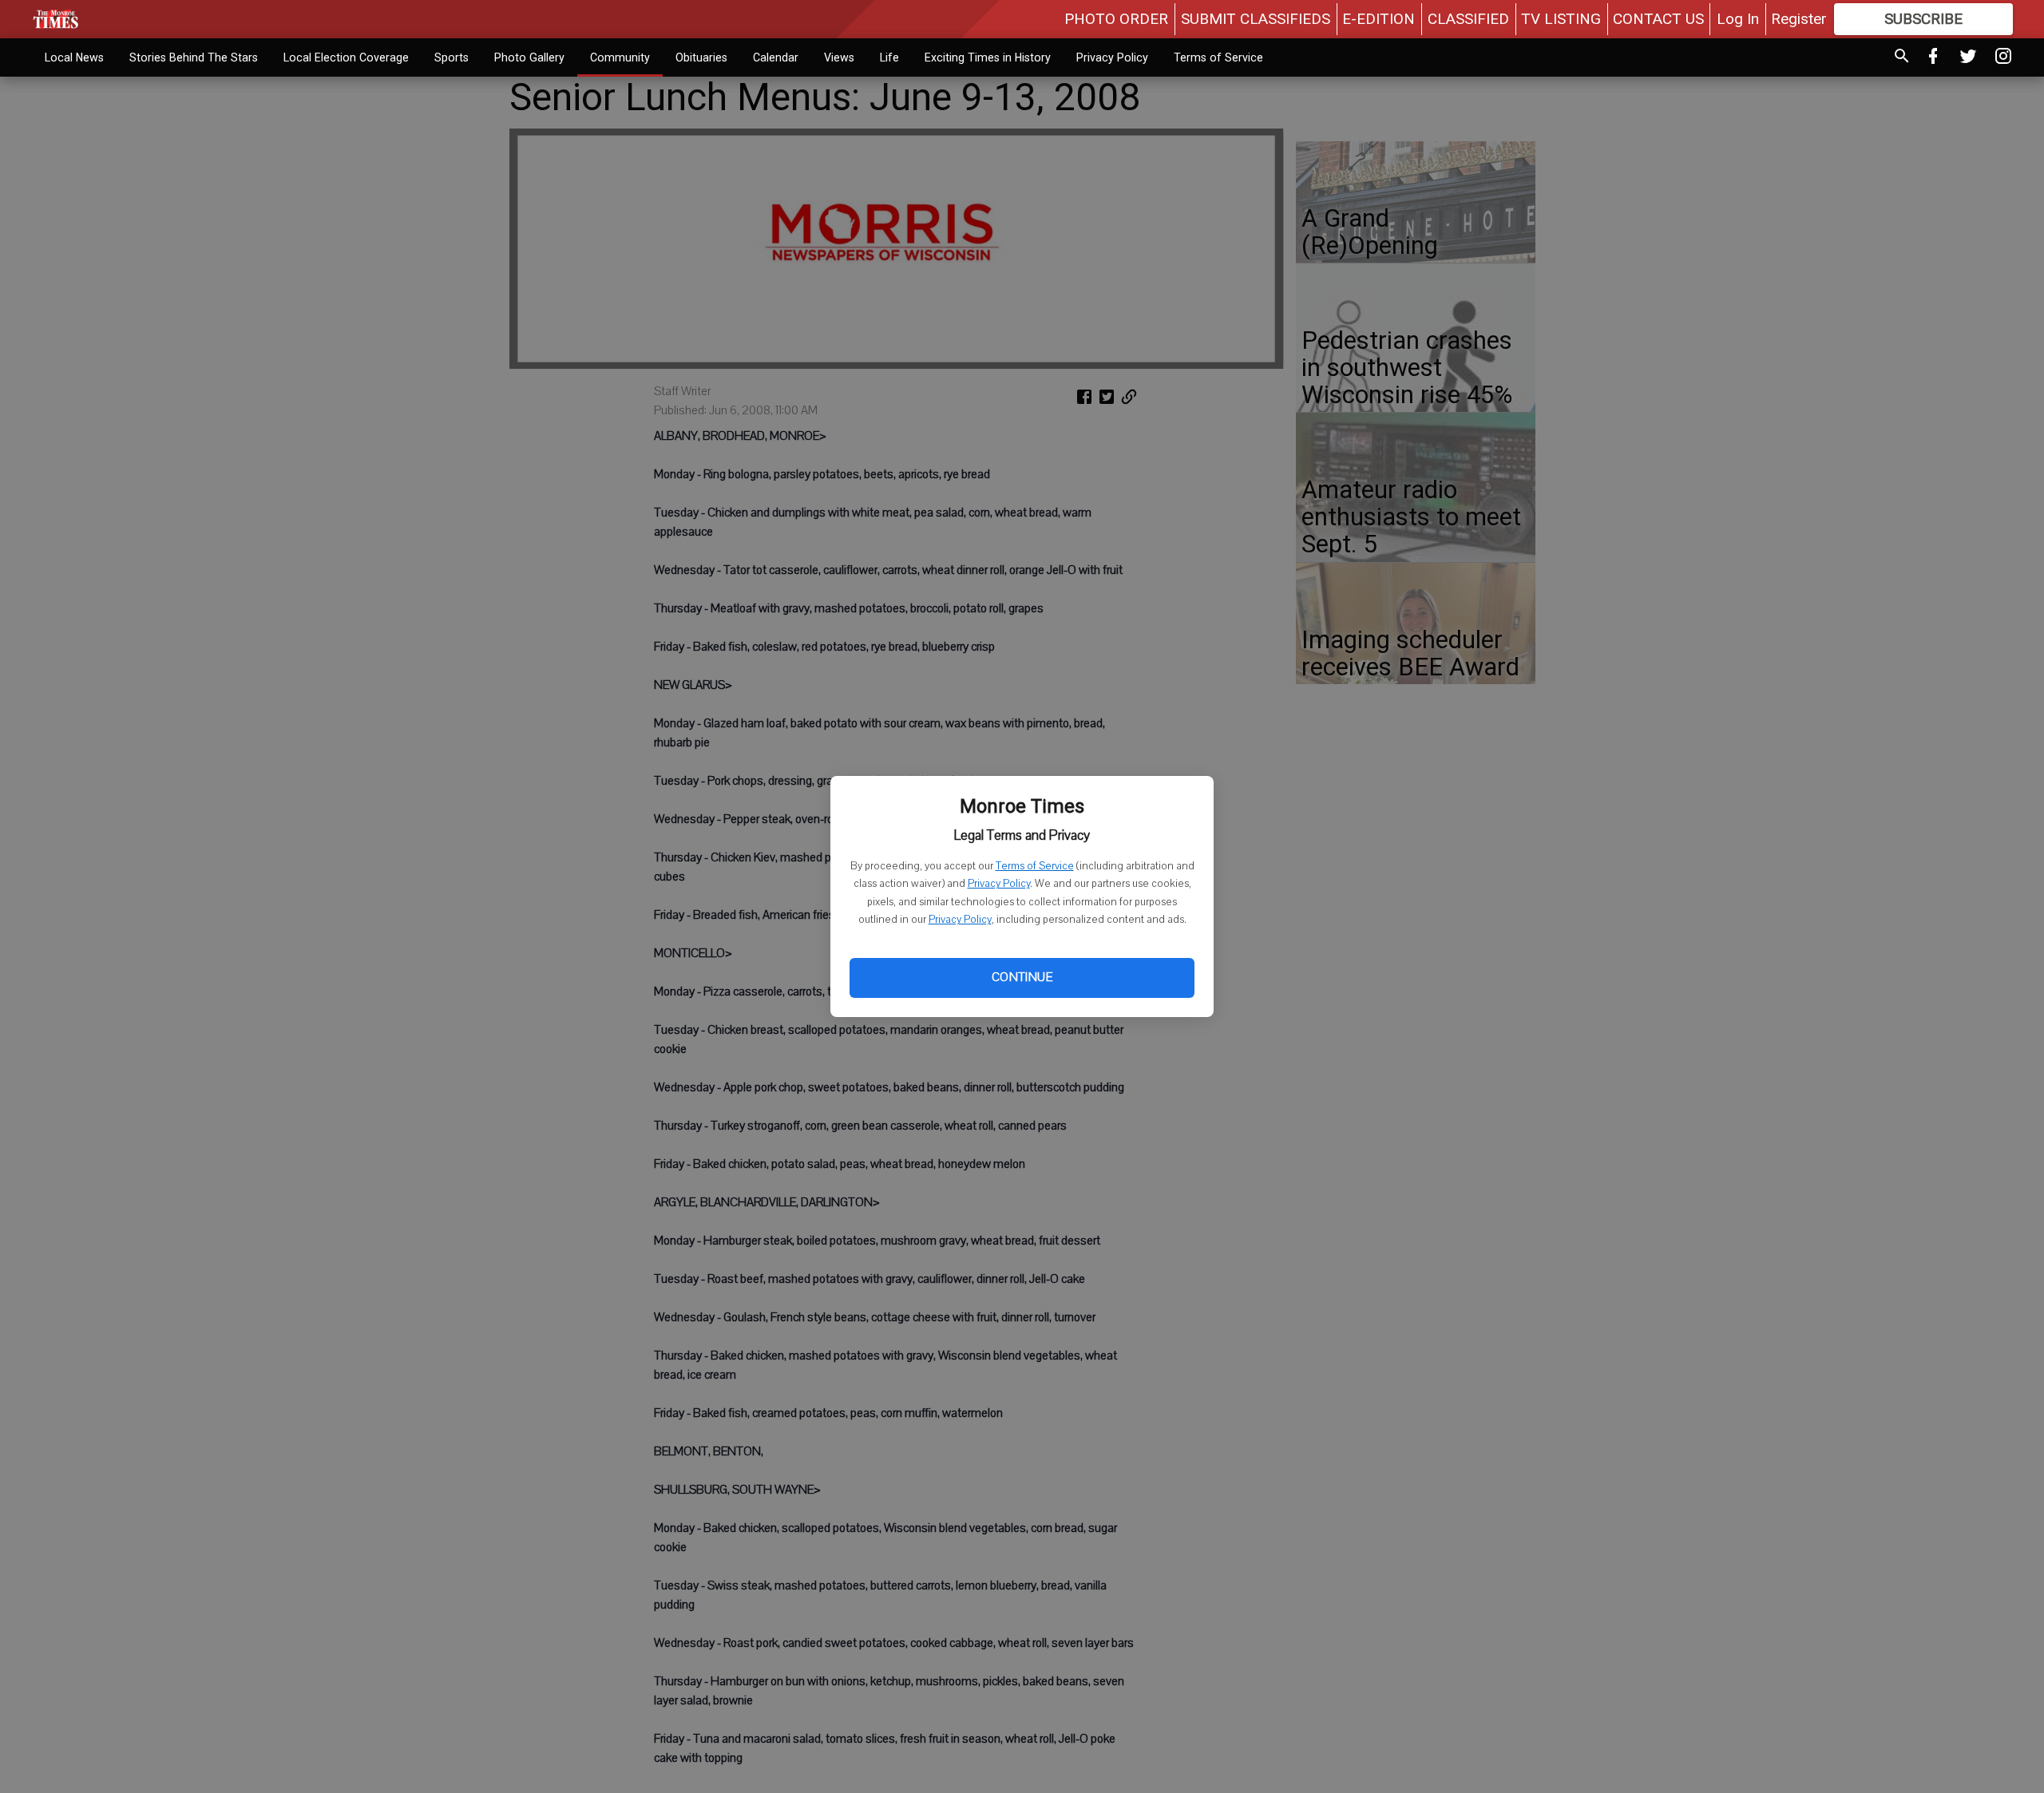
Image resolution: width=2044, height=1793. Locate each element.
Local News (74, 57)
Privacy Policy (999, 884)
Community (620, 57)
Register (1799, 19)
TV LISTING (1561, 19)
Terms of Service (1035, 866)
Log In (1738, 19)
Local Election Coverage (346, 57)
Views (839, 57)
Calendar (776, 57)
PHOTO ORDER (1116, 19)
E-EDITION (1379, 19)
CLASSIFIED (1468, 19)
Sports (452, 57)
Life (889, 57)
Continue (1022, 977)
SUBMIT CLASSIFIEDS (1256, 19)
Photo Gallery (529, 57)
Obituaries (701, 57)
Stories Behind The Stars (194, 57)
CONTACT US (1658, 19)
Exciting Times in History (988, 57)
